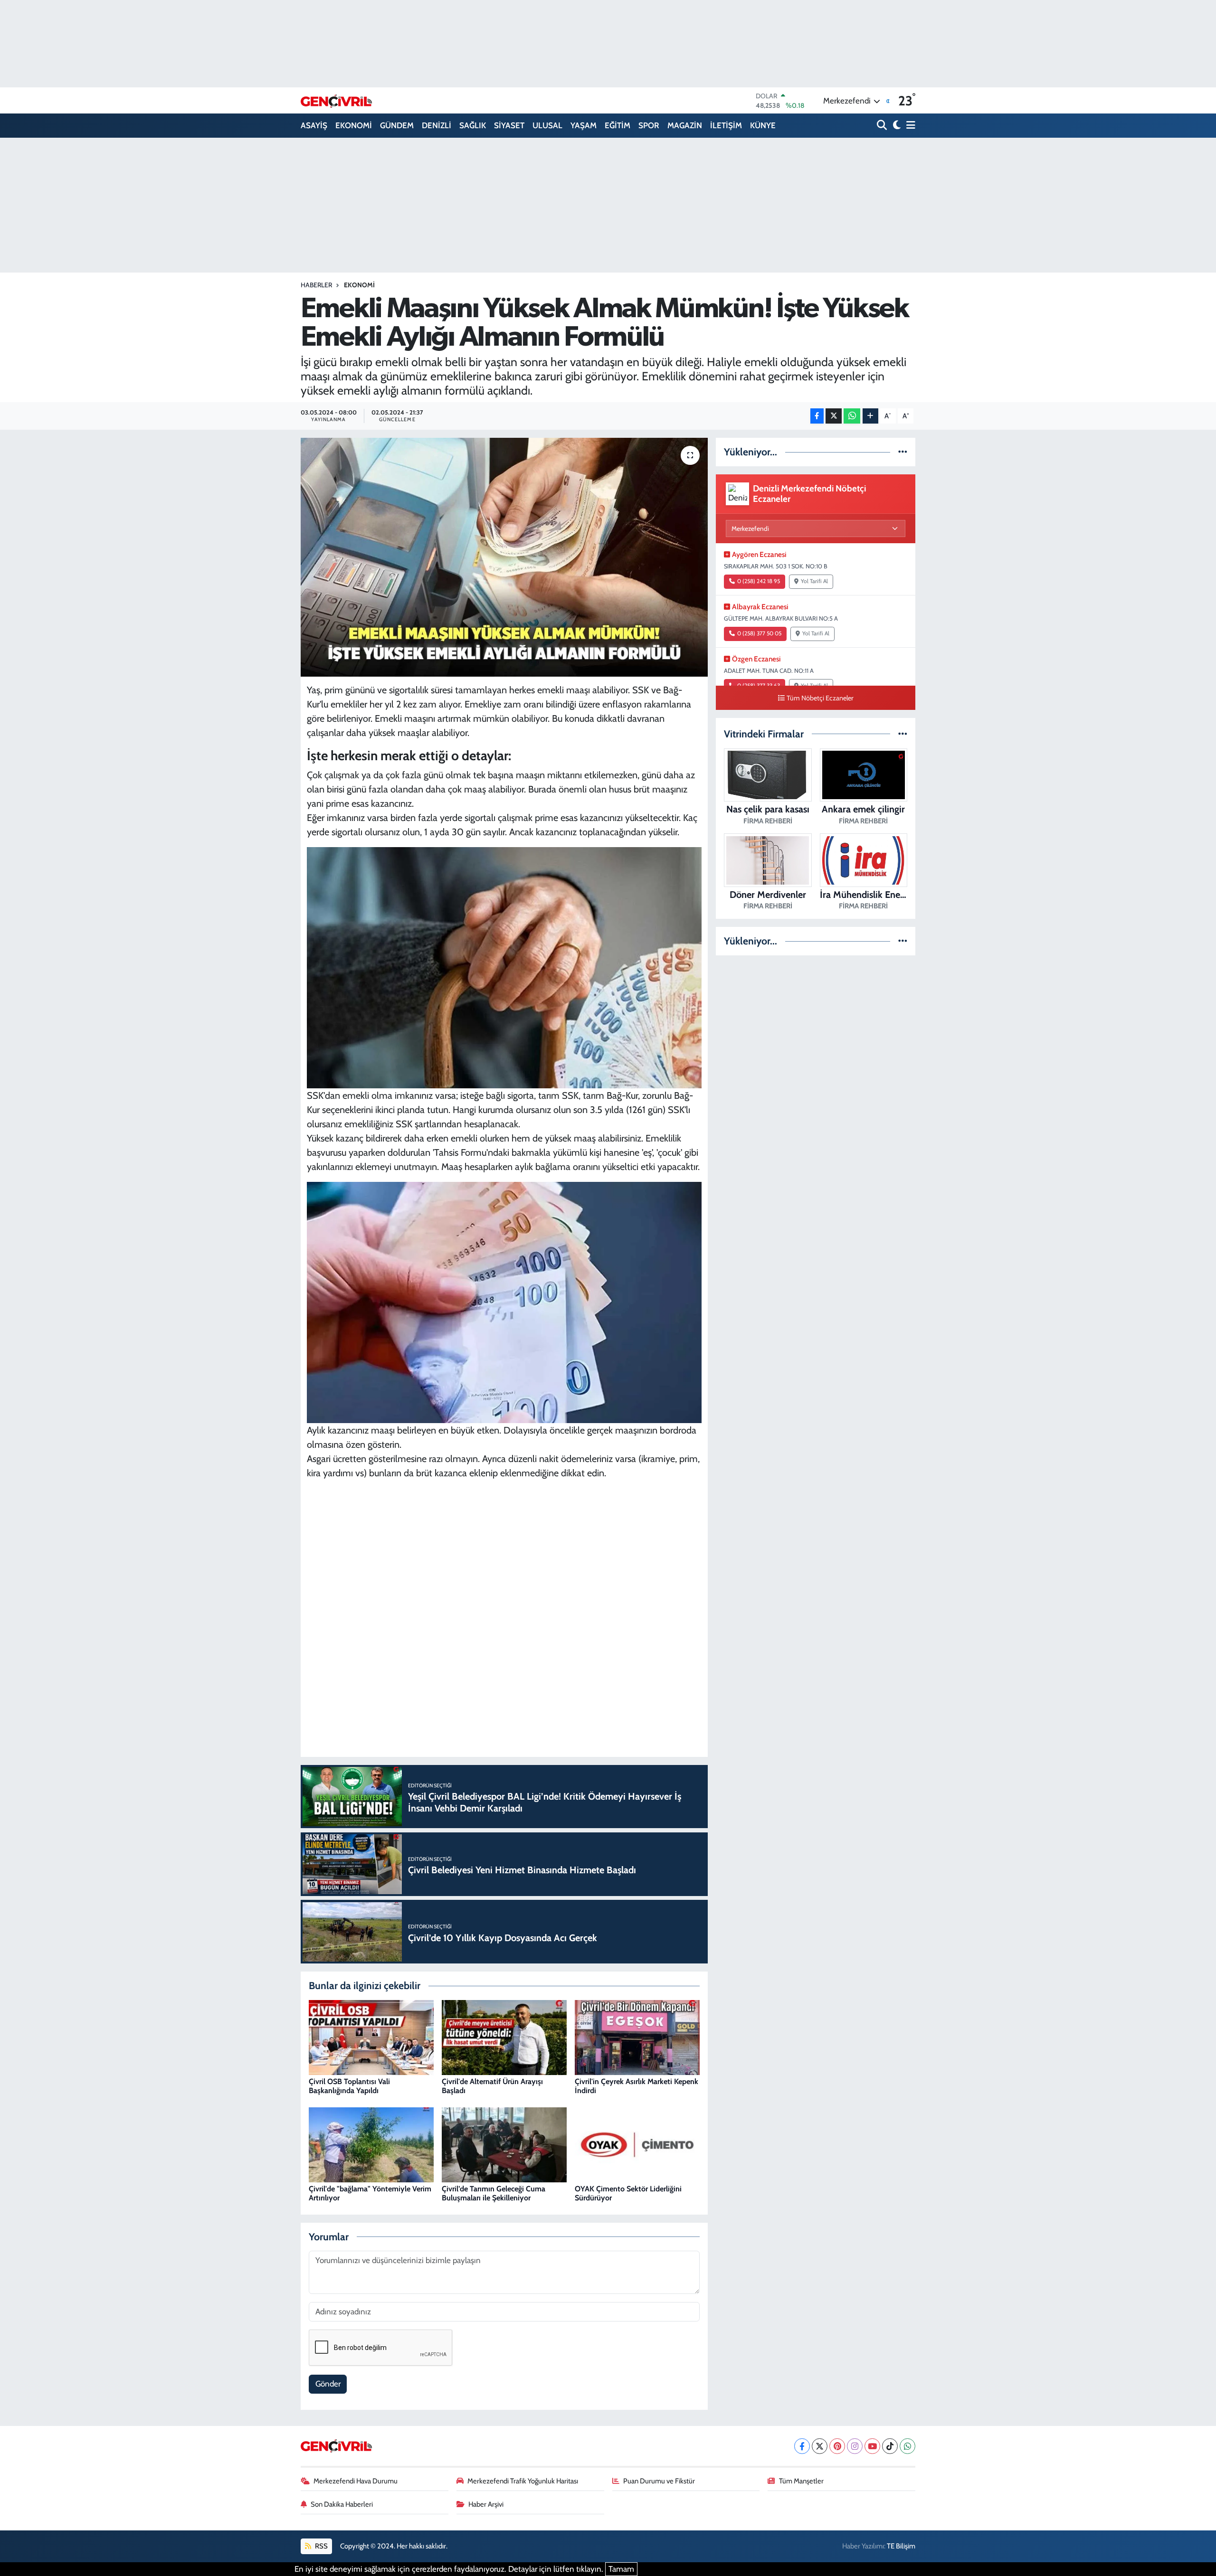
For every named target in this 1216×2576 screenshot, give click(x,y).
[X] (820, 2446)
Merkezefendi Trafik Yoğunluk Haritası (523, 2481)
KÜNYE (763, 125)
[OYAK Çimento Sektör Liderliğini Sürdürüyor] (637, 2144)
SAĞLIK (473, 125)
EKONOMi (359, 285)
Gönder (328, 2384)
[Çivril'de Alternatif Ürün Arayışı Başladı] (504, 2037)
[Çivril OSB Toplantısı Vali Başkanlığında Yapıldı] (371, 2037)
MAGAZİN (685, 125)
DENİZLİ (437, 125)
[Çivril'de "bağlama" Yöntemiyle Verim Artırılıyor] (371, 2144)
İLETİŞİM (726, 125)
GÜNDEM (397, 125)
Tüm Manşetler (801, 2481)
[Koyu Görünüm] (896, 126)
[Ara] (883, 126)
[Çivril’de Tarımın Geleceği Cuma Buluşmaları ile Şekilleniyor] (504, 2144)
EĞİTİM (617, 125)
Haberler (316, 285)
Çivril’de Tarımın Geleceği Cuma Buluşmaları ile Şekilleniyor (494, 2193)
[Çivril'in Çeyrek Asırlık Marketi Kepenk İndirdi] (637, 2037)
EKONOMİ (354, 125)
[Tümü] (903, 452)
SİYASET (509, 125)
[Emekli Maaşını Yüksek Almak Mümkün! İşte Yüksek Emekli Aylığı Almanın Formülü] (504, 557)
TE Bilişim (901, 2546)
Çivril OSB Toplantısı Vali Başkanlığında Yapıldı (349, 2086)
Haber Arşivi (486, 2504)
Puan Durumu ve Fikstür (659, 2481)
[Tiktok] (890, 2446)
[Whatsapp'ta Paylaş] (852, 416)
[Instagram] (855, 2446)
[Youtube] (872, 2446)
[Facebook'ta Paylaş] (817, 416)
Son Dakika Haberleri (342, 2504)
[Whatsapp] (907, 2446)
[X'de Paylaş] (834, 416)
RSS (321, 2546)
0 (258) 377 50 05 (759, 633)
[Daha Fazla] (870, 416)
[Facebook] (802, 2446)
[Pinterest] (837, 2446)
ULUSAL (547, 125)
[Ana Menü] (909, 126)
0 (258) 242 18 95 (759, 581)
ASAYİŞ (314, 125)
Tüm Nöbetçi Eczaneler (820, 698)
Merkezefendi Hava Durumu (356, 2481)
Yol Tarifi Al (814, 581)
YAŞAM (584, 125)
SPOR (649, 125)
